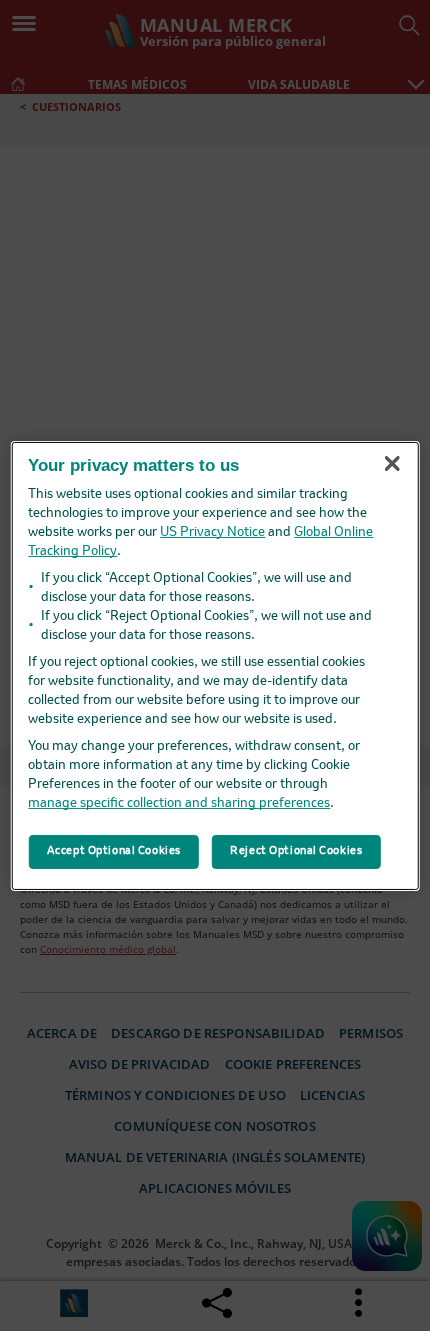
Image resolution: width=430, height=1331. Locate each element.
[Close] (392, 464)
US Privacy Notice (212, 532)
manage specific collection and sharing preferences (179, 803)
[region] (215, 665)
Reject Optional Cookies (296, 851)
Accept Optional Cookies (114, 851)
